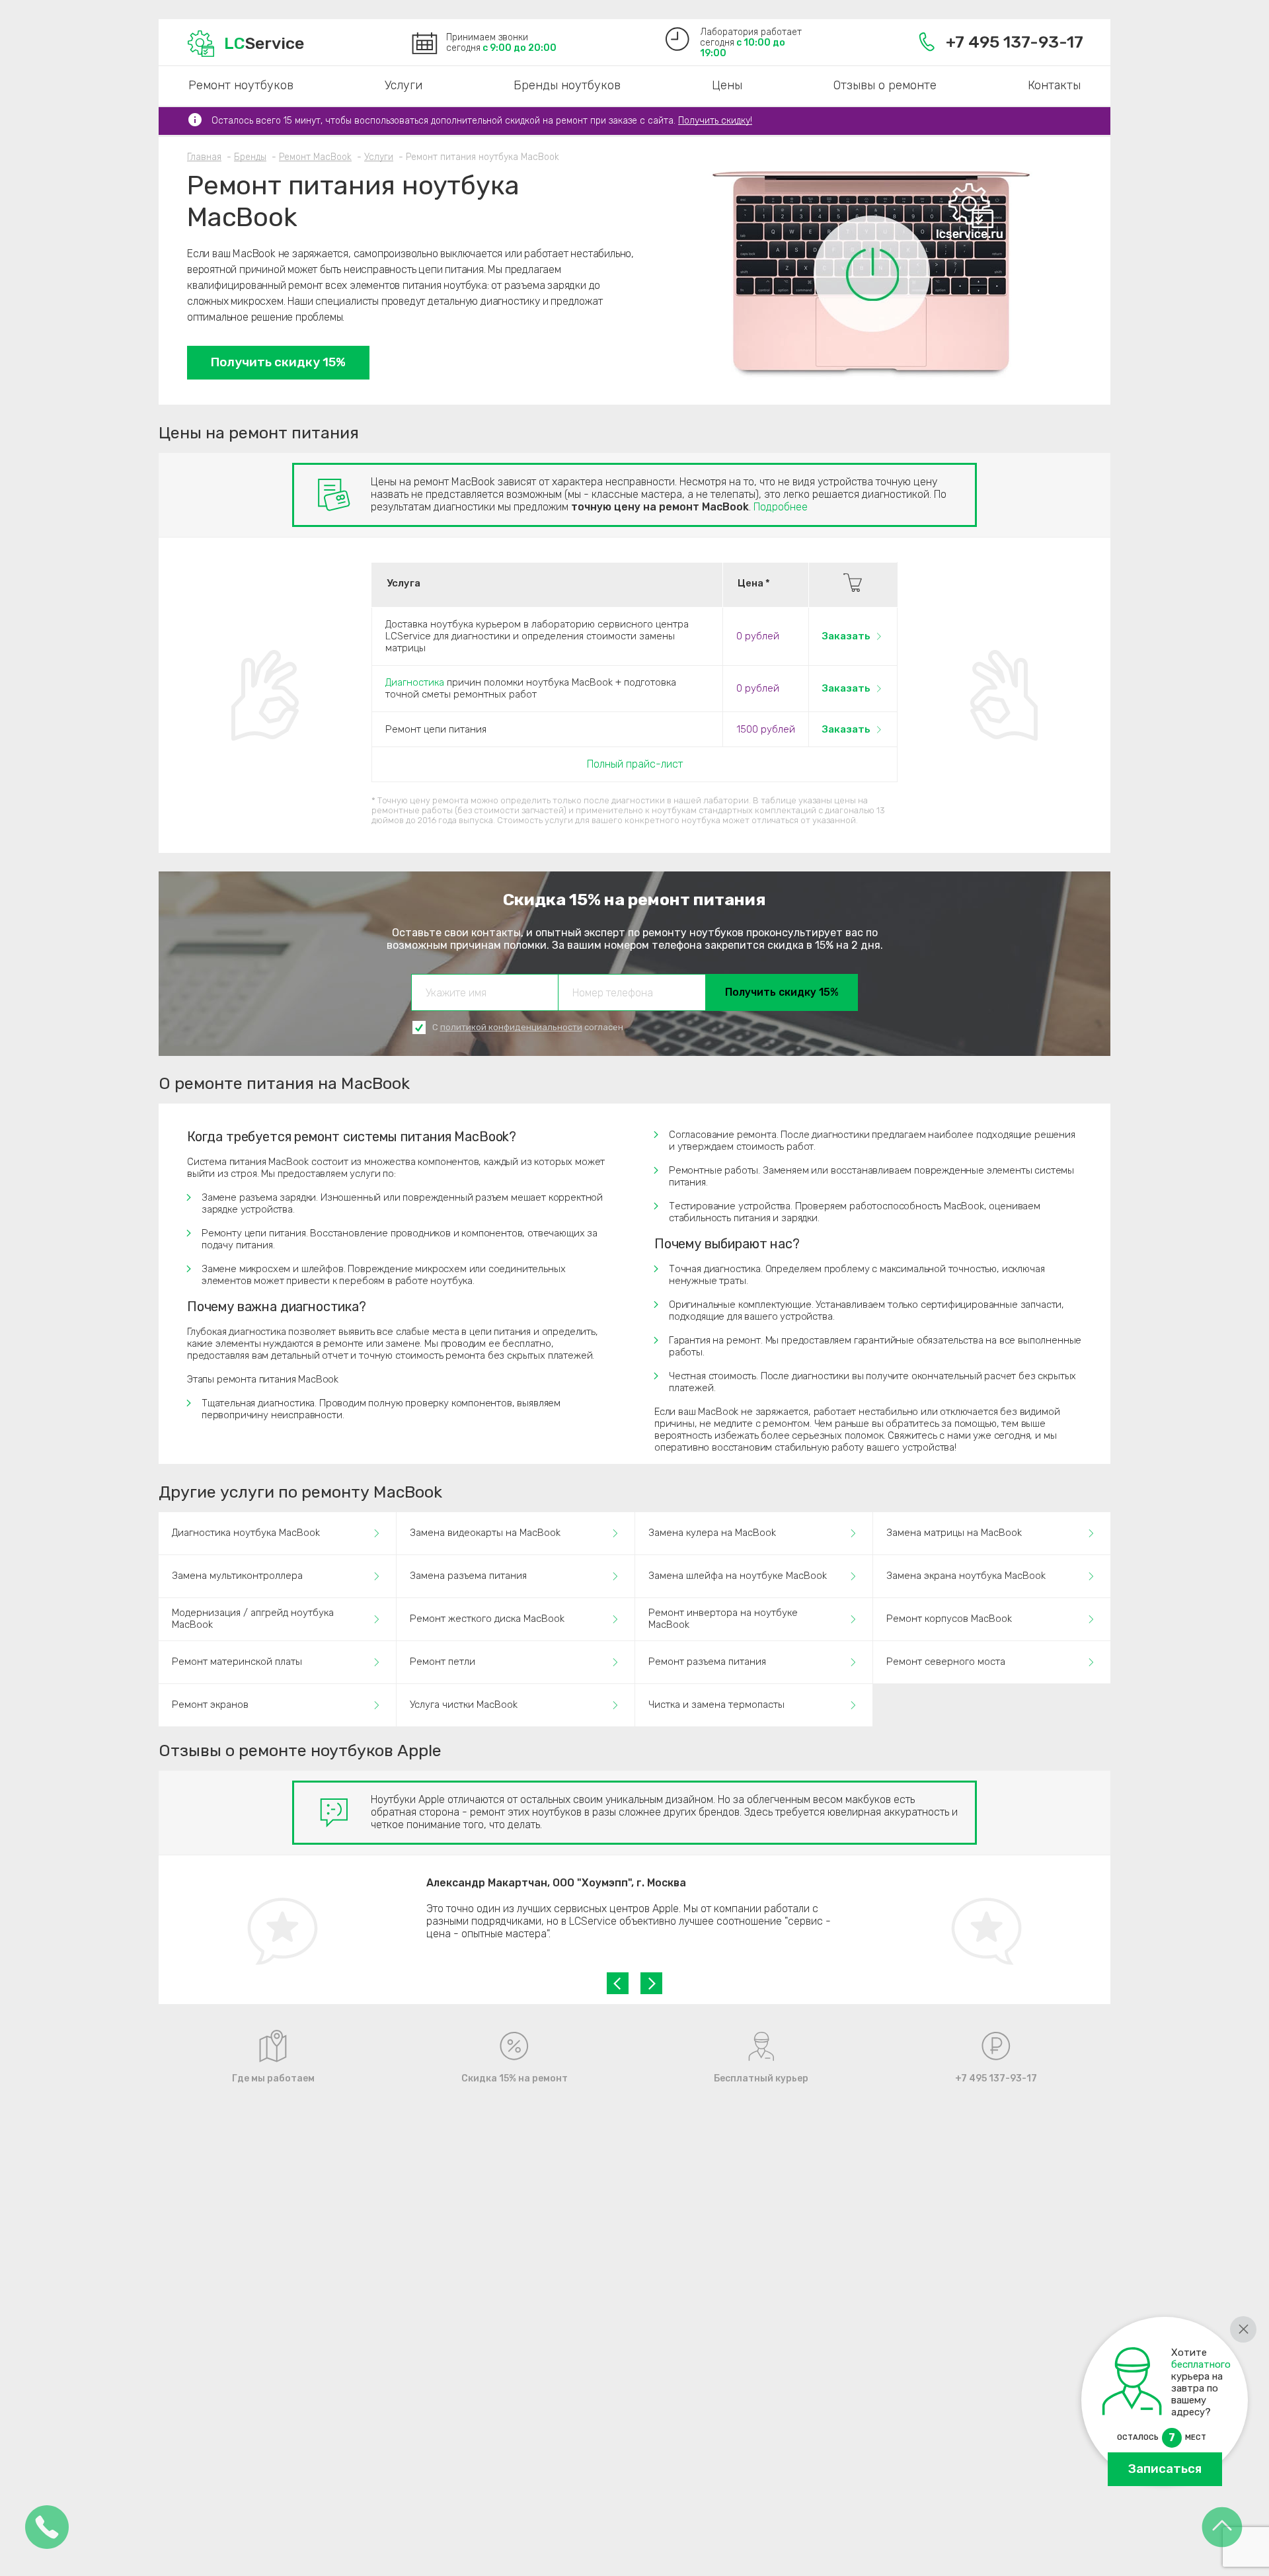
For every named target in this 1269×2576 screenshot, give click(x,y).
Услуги (404, 85)
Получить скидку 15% (278, 362)
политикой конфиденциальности (511, 1027)
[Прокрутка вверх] (1222, 2528)
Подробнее (781, 507)
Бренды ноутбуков (567, 85)
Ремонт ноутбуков (241, 85)
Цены (727, 85)
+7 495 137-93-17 (1015, 42)
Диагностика (415, 682)
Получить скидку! (715, 121)
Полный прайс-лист (635, 764)
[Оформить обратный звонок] (47, 2528)
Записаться (1165, 2469)
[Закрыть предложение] (1243, 2329)
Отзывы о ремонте (885, 85)
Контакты (1054, 85)
